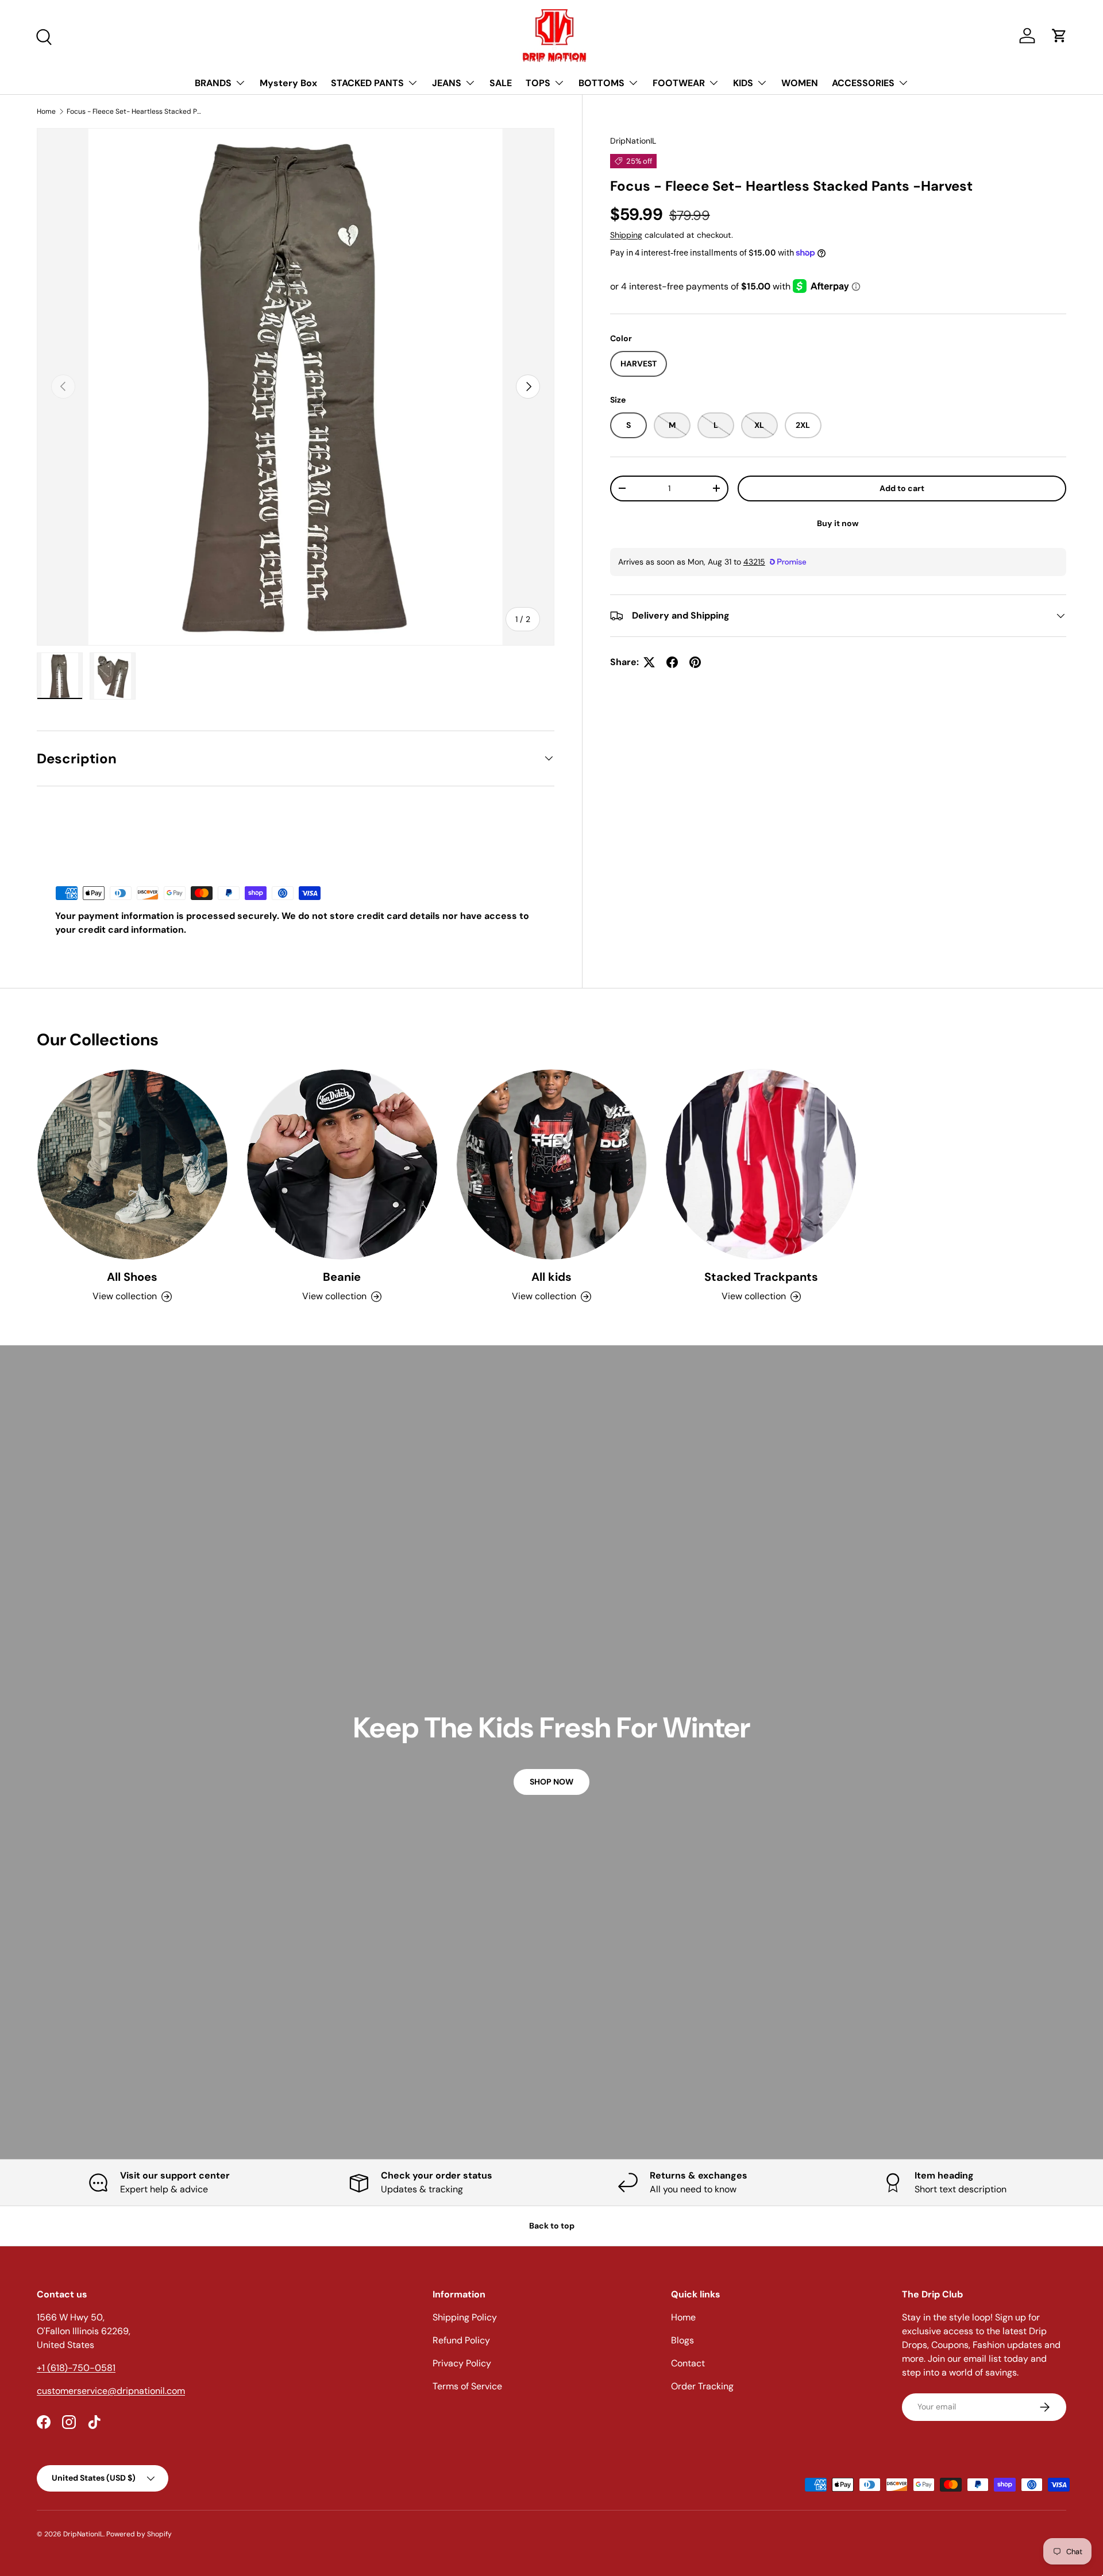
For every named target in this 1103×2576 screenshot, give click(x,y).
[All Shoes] (132, 1165)
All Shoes (132, 1277)
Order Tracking (702, 2386)
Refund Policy (461, 2340)
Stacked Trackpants (761, 1277)
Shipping (626, 234)
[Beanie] (342, 1165)
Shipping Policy (465, 2317)
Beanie (342, 1277)
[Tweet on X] (649, 662)
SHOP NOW (551, 1782)
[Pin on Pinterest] (695, 662)
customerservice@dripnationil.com (111, 2391)
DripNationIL (633, 141)
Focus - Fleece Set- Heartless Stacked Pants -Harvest (136, 111)
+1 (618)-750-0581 (76, 2368)
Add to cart (902, 488)
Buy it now (838, 523)
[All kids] (552, 1165)
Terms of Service (467, 2386)
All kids (551, 1277)
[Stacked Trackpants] (761, 1165)
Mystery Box (288, 83)
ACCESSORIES (863, 83)
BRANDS (213, 83)
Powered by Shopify (139, 2534)
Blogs (682, 2340)
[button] (1059, 36)
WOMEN (800, 83)
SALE (501, 83)
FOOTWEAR (679, 83)
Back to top (552, 2226)
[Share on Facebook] (672, 662)
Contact (688, 2363)
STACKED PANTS (367, 83)
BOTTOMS (601, 83)
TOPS (538, 83)
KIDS (743, 83)
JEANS (447, 83)
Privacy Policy (462, 2363)
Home (46, 111)
